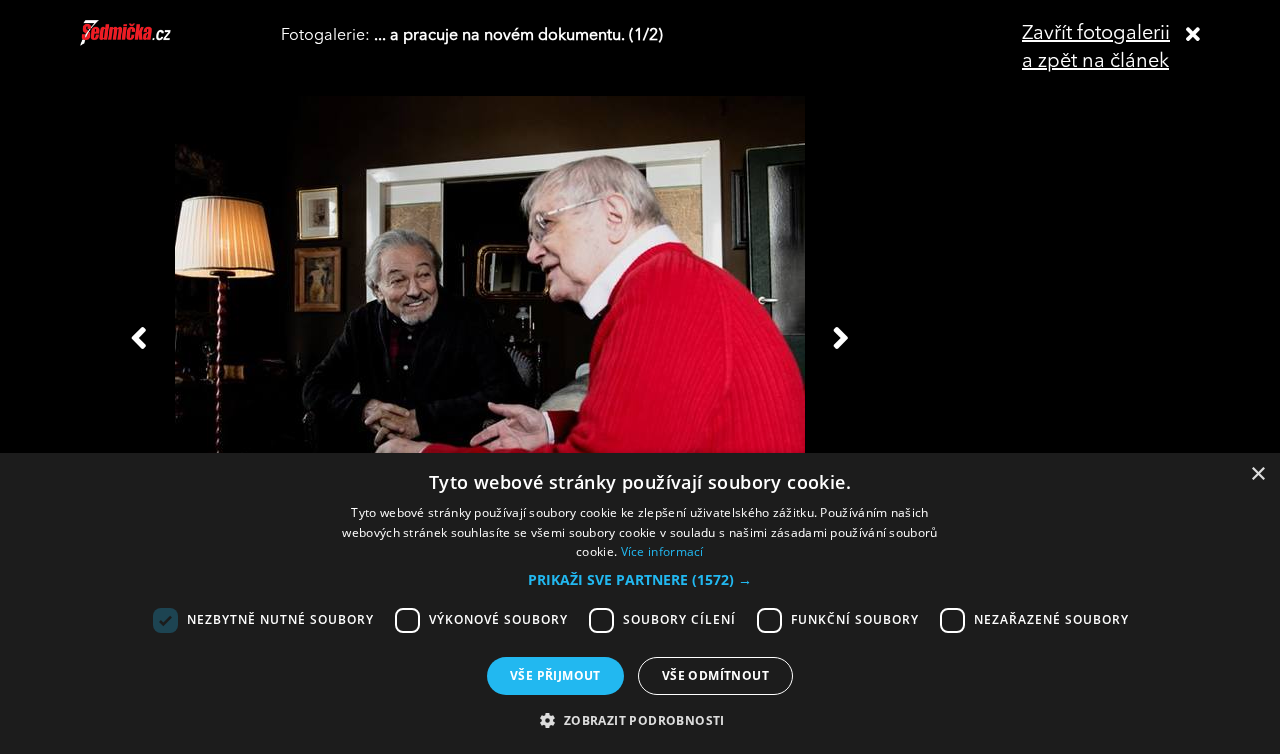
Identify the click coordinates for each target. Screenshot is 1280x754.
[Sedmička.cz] (150, 42)
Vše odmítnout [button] (715, 675)
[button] (640, 580)
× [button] (1257, 474)
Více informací (662, 551)
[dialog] (640, 603)
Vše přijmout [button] (555, 675)
